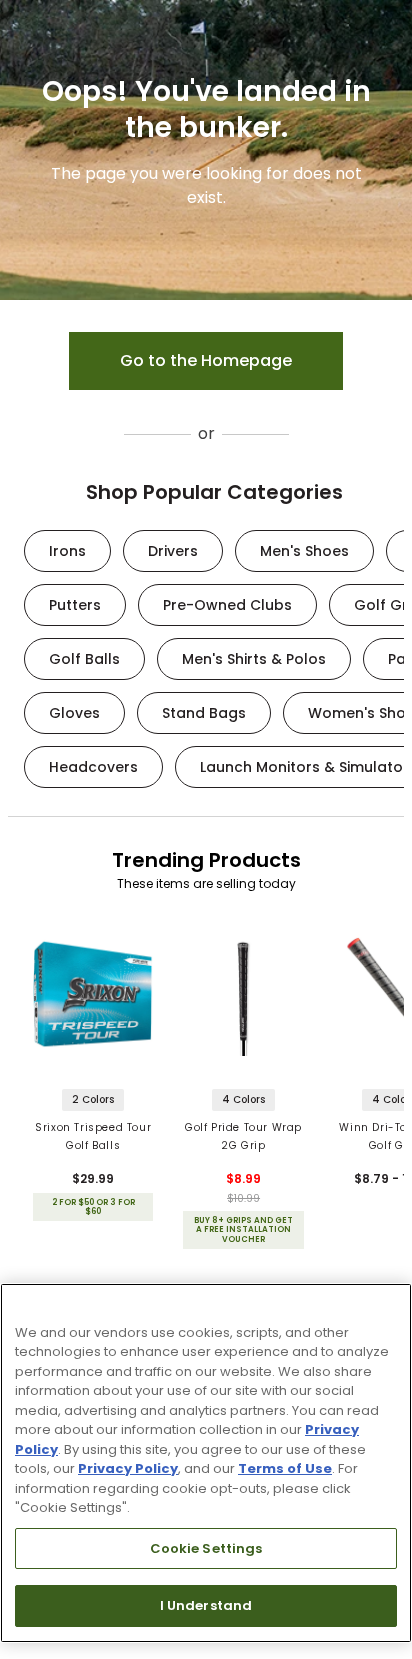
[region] (206, 1463)
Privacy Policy (128, 1468)
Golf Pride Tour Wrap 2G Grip (243, 1136)
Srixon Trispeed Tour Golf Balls (93, 1136)
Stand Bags (204, 713)
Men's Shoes (304, 551)
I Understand (206, 1605)
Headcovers (93, 767)
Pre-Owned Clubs (227, 605)
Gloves (74, 713)
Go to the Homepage (206, 360)
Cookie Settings (206, 1548)
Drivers (173, 551)
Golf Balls (84, 659)
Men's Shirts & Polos (254, 659)
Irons (67, 551)
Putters (75, 605)
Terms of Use (285, 1468)
